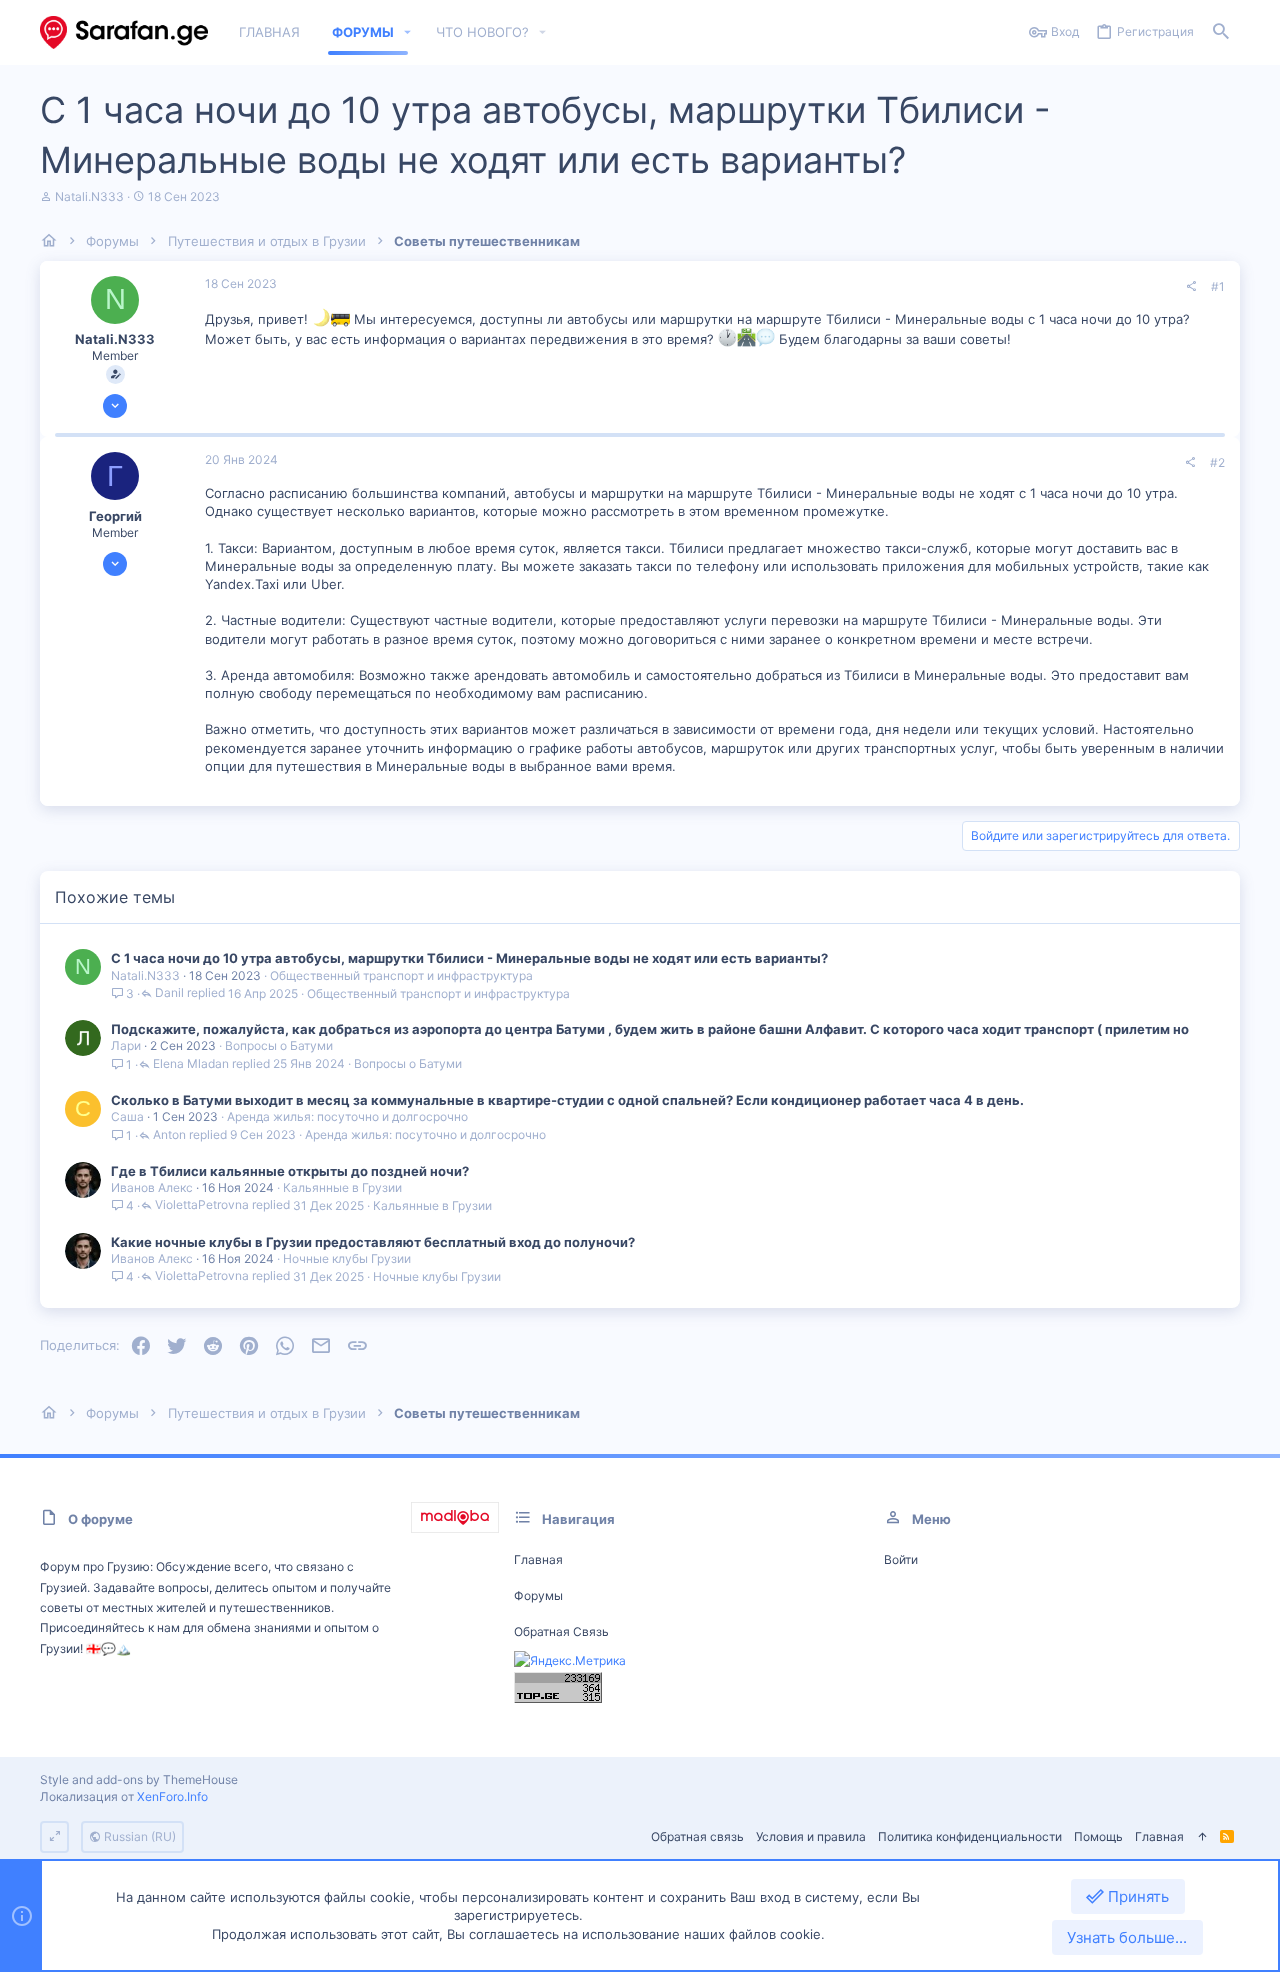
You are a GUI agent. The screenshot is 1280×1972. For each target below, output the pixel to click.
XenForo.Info (172, 1796)
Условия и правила (811, 1836)
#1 (1218, 286)
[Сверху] (1202, 1837)
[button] (408, 32)
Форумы (538, 1595)
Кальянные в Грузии (342, 1187)
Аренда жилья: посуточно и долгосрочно (347, 1116)
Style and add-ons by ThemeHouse (139, 1779)
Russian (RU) (138, 1836)
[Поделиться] (1191, 287)
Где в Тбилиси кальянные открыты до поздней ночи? (290, 1171)
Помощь (1098, 1836)
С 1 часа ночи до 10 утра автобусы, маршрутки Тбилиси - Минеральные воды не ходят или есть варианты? (469, 958)
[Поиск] (1221, 32)
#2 (1217, 462)
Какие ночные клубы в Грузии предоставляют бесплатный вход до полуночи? (373, 1242)
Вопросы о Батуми (279, 1045)
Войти (901, 1559)
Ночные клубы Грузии (347, 1258)
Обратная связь (561, 1631)
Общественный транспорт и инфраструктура (401, 975)
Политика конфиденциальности (970, 1836)
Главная (538, 1559)
